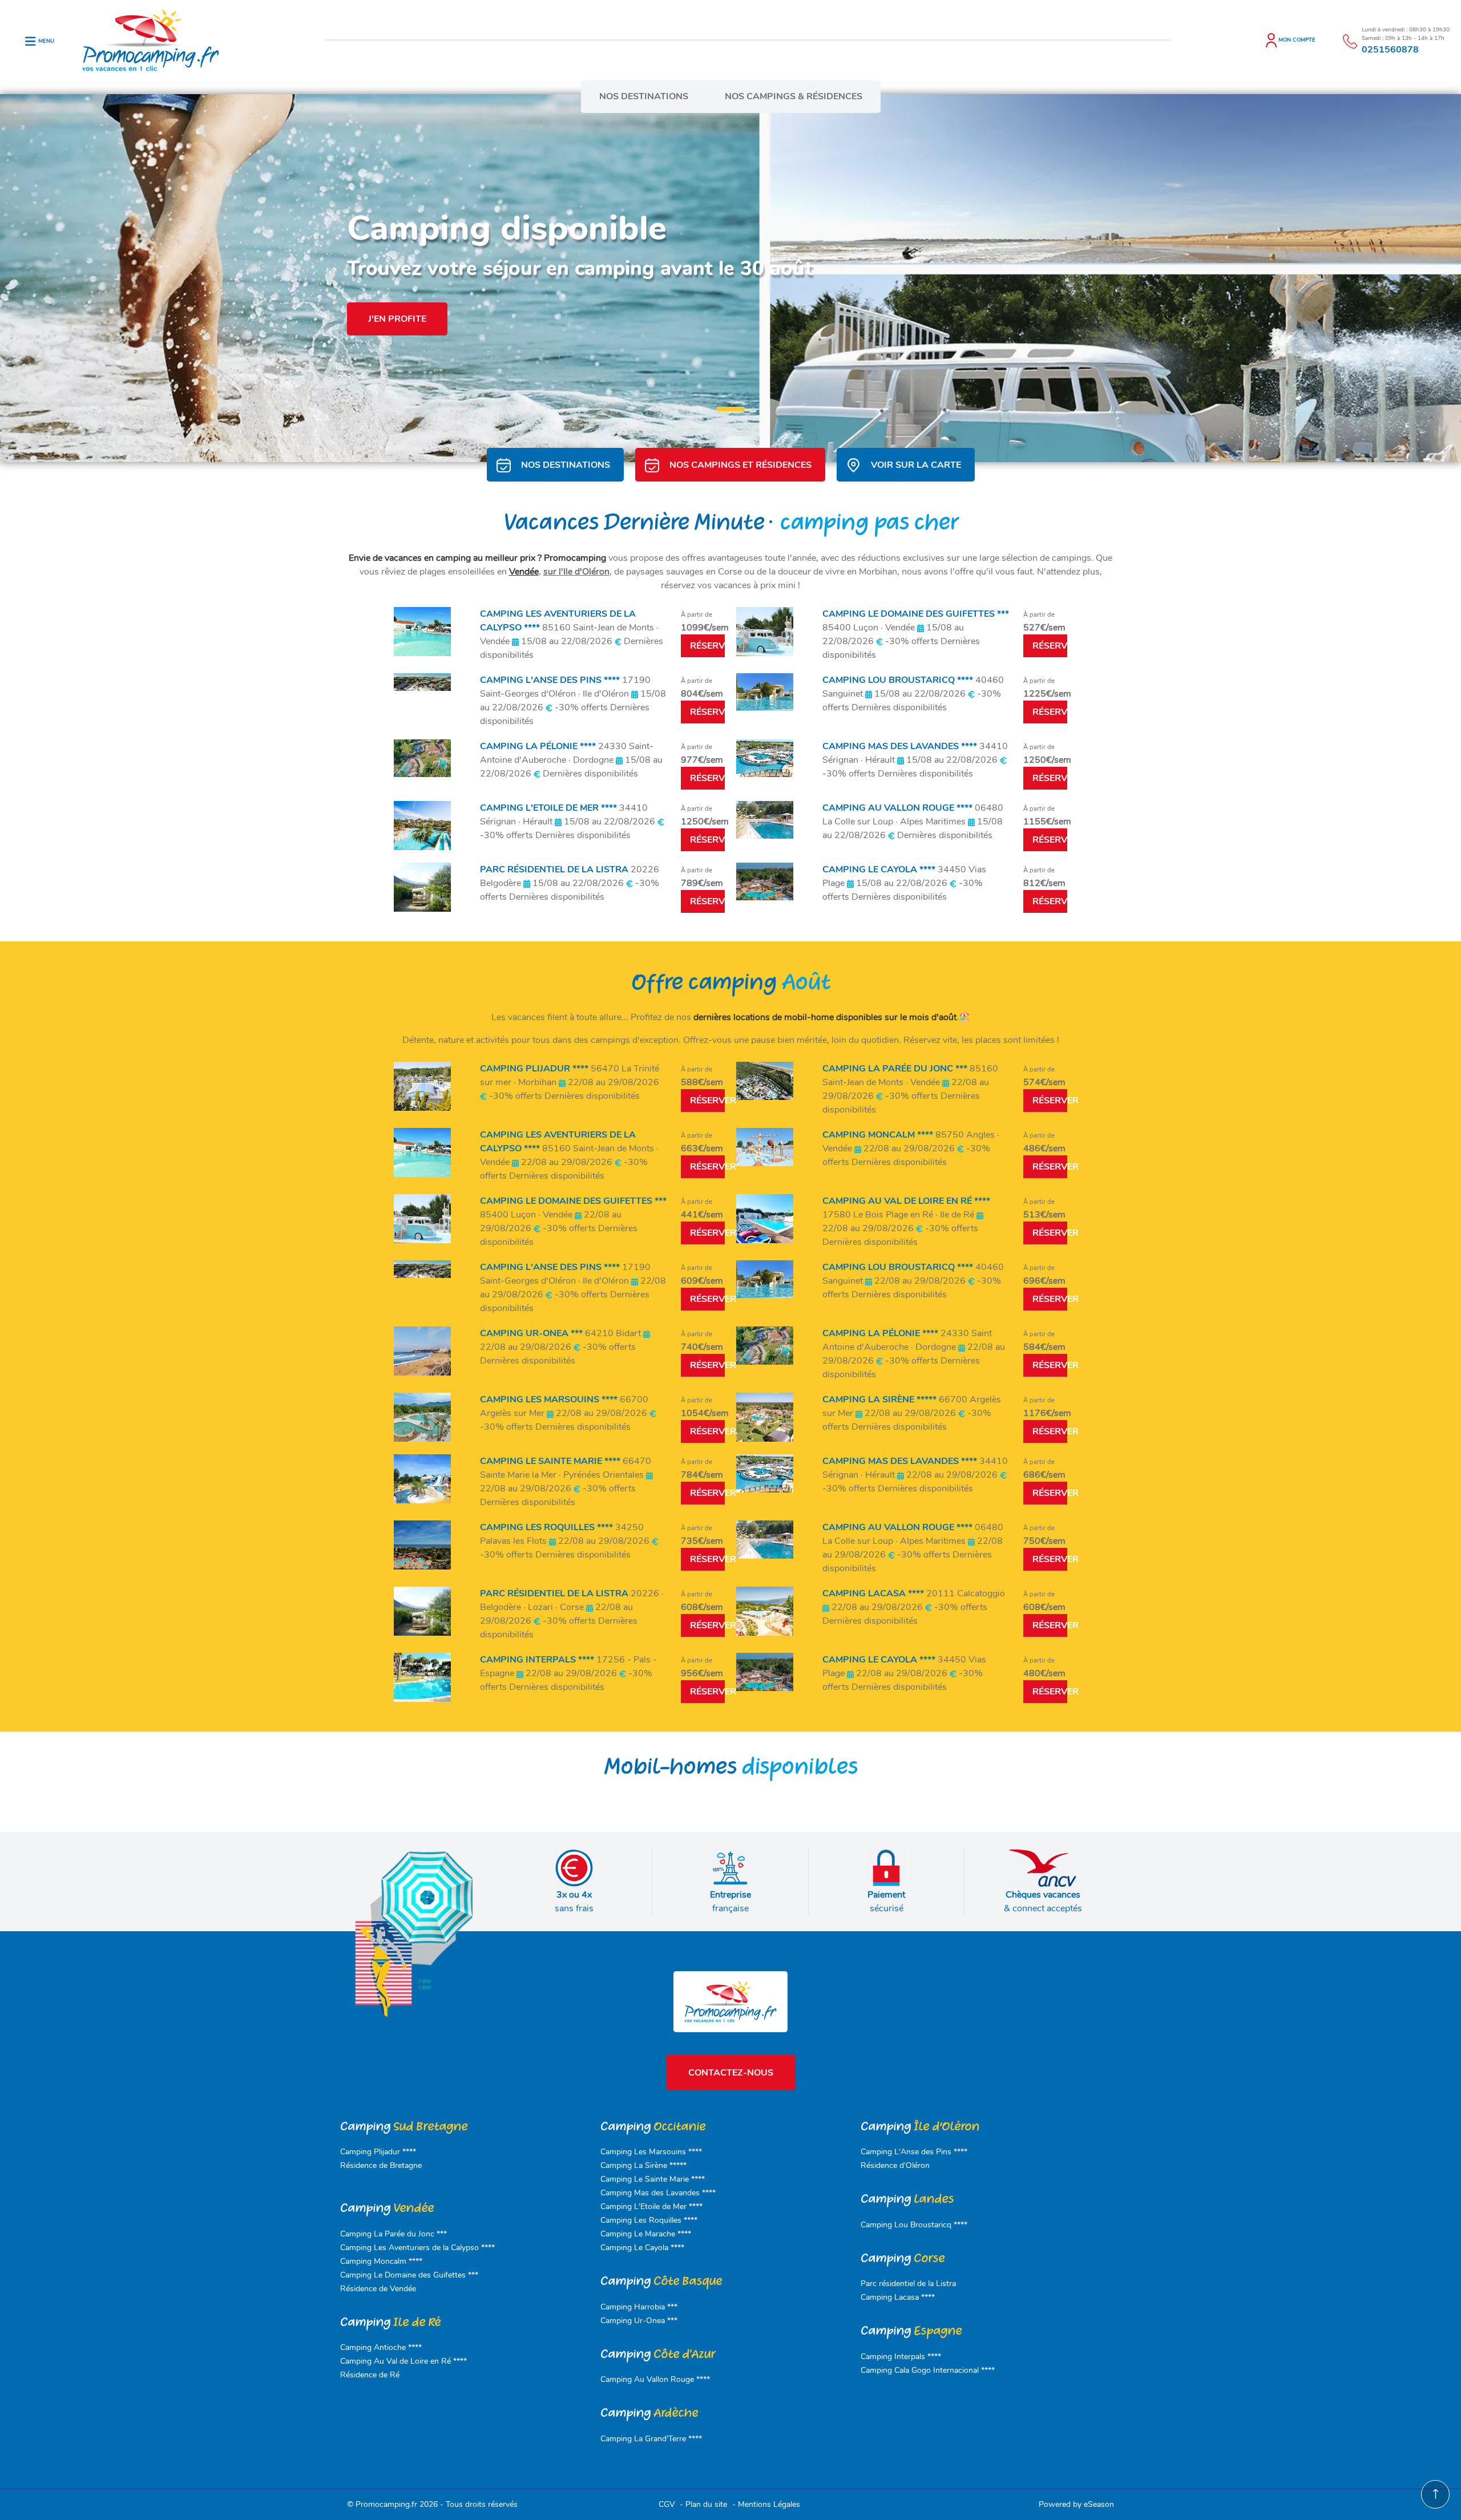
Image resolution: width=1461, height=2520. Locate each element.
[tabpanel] (730, 278)
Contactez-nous (731, 2073)
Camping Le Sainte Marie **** (653, 2179)
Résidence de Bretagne (381, 2165)
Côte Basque (661, 2281)
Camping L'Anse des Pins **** (914, 2152)
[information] (1350, 41)
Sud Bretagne (404, 2127)
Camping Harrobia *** (639, 2307)
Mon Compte (1297, 40)
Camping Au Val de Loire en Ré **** (403, 2361)
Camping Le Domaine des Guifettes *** (409, 2275)
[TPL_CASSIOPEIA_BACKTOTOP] (1435, 2494)
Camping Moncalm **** (381, 2261)
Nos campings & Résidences (794, 96)
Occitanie (653, 2127)
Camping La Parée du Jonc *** (393, 2234)
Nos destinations (644, 96)
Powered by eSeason (1076, 2504)
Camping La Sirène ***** (643, 2165)
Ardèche (649, 2413)
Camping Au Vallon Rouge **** (655, 2379)
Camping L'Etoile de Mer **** (651, 2206)
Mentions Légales (769, 2504)
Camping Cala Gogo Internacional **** (928, 2370)
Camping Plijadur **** (378, 2152)
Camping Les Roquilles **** (649, 2220)
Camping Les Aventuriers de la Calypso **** (417, 2248)
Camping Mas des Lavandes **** (658, 2193)
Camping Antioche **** (381, 2347)
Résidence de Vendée (378, 2289)
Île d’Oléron (920, 2127)
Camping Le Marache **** (646, 2234)
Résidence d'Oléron (895, 2165)
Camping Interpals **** (901, 2357)
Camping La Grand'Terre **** (651, 2439)
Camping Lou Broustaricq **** (914, 2225)
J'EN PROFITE (397, 319)
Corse (903, 2258)
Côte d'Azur (658, 2354)
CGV (668, 2504)
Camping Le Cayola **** (642, 2248)
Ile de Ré (390, 2322)
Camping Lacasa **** (898, 2297)
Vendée (524, 572)
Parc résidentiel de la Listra (908, 2284)
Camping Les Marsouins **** (651, 2152)
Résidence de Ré (370, 2375)
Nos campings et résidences (740, 465)
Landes (907, 2199)
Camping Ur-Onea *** (639, 2321)
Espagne (911, 2331)
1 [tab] (722, 412)
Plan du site (707, 2504)
